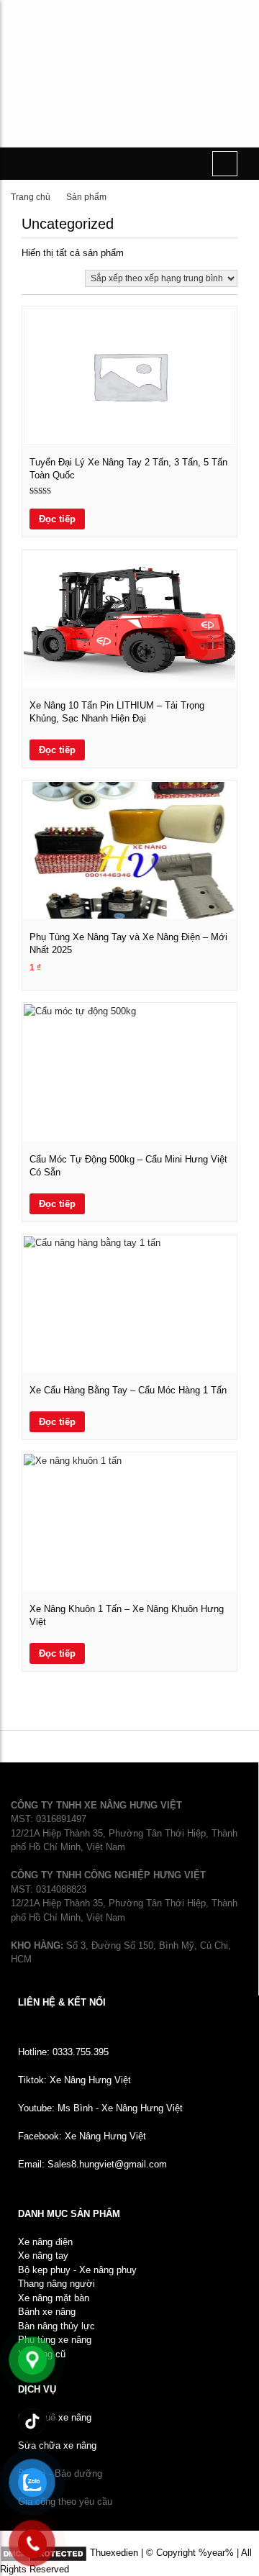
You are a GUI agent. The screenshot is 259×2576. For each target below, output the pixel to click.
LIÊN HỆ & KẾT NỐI (62, 2002)
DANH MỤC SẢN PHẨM (69, 2214)
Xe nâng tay (43, 2256)
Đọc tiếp (57, 519)
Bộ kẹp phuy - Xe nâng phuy (77, 2270)
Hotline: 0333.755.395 (63, 2052)
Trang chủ (31, 197)
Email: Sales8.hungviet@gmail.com (92, 2164)
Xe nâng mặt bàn (54, 2298)
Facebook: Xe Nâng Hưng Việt (82, 2136)
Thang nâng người (56, 2284)
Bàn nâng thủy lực (56, 2326)
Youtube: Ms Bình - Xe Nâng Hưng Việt (100, 2108)
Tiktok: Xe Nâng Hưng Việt (74, 2080)
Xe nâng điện (45, 2242)
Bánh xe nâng (47, 2312)
